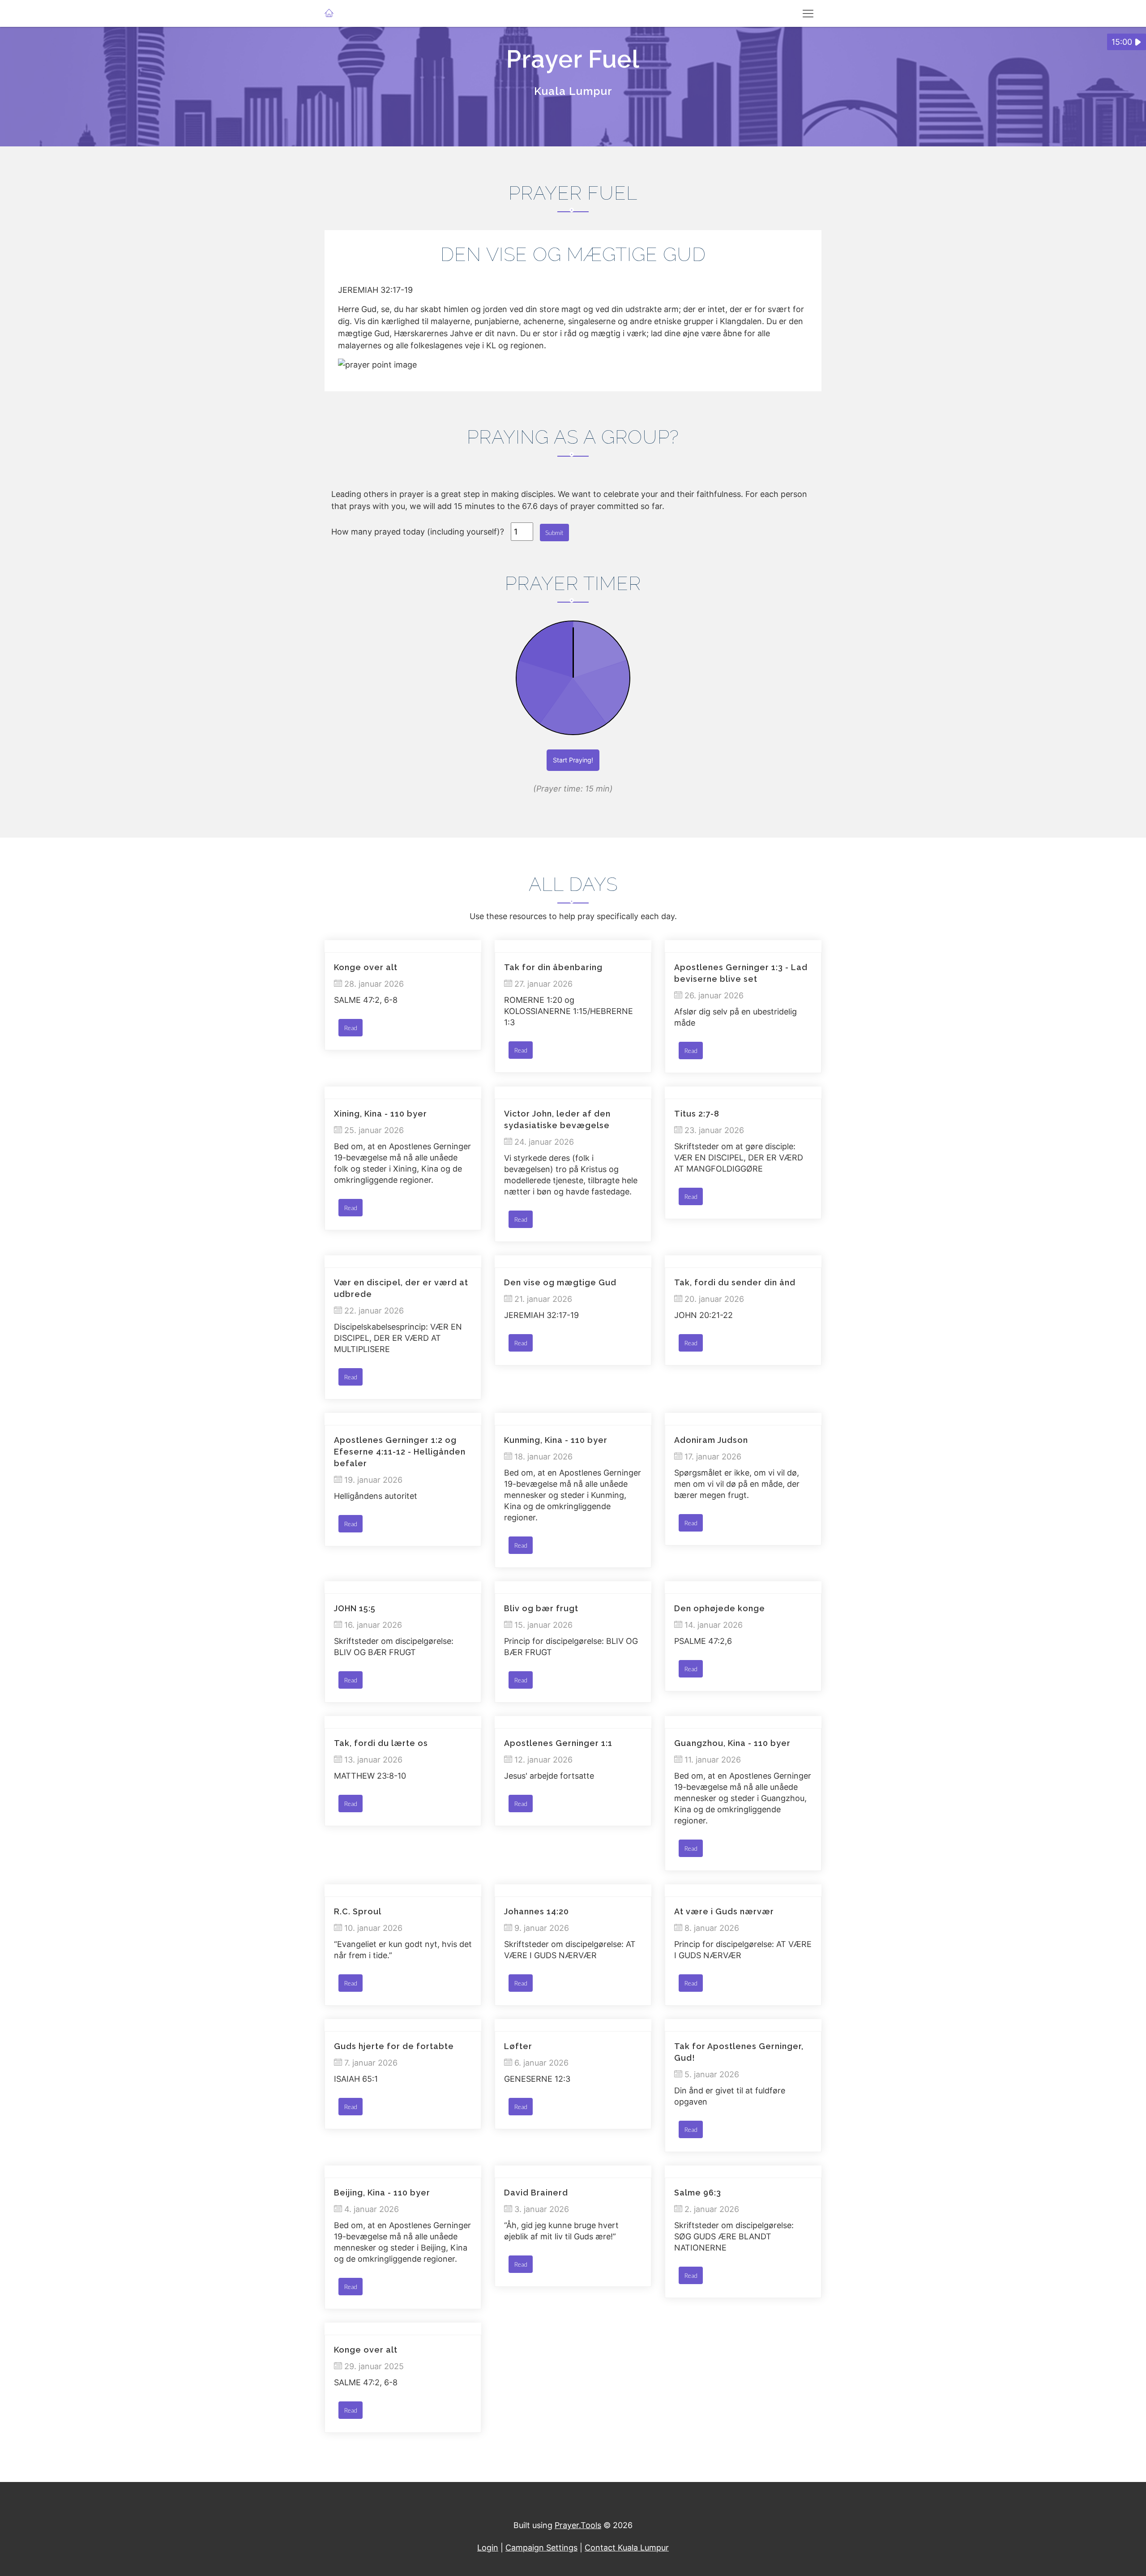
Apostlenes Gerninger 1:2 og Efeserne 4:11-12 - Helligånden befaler (400, 1452)
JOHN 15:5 (355, 1608)
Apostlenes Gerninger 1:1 (558, 1743)
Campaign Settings (541, 2548)
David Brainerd (536, 2193)
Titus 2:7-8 (697, 1114)
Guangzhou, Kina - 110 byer (732, 1743)
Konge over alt (366, 967)
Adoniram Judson (711, 1440)
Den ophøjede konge (720, 1608)
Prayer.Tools (578, 2525)
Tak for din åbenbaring (553, 967)
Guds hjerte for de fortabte (394, 2046)
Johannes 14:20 (537, 1911)
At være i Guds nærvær (724, 1911)
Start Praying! (573, 760)
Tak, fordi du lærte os (381, 1743)
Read (351, 1028)
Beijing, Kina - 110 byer (382, 2193)
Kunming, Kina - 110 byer (556, 1440)
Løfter (518, 2046)
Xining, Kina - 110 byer (381, 1114)
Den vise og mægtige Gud (560, 1282)
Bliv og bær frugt (541, 1608)
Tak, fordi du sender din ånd (735, 1282)
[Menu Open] (808, 13)
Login (488, 2548)
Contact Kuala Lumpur (627, 2548)
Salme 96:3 (698, 2193)
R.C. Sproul (358, 1911)
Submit (554, 533)
